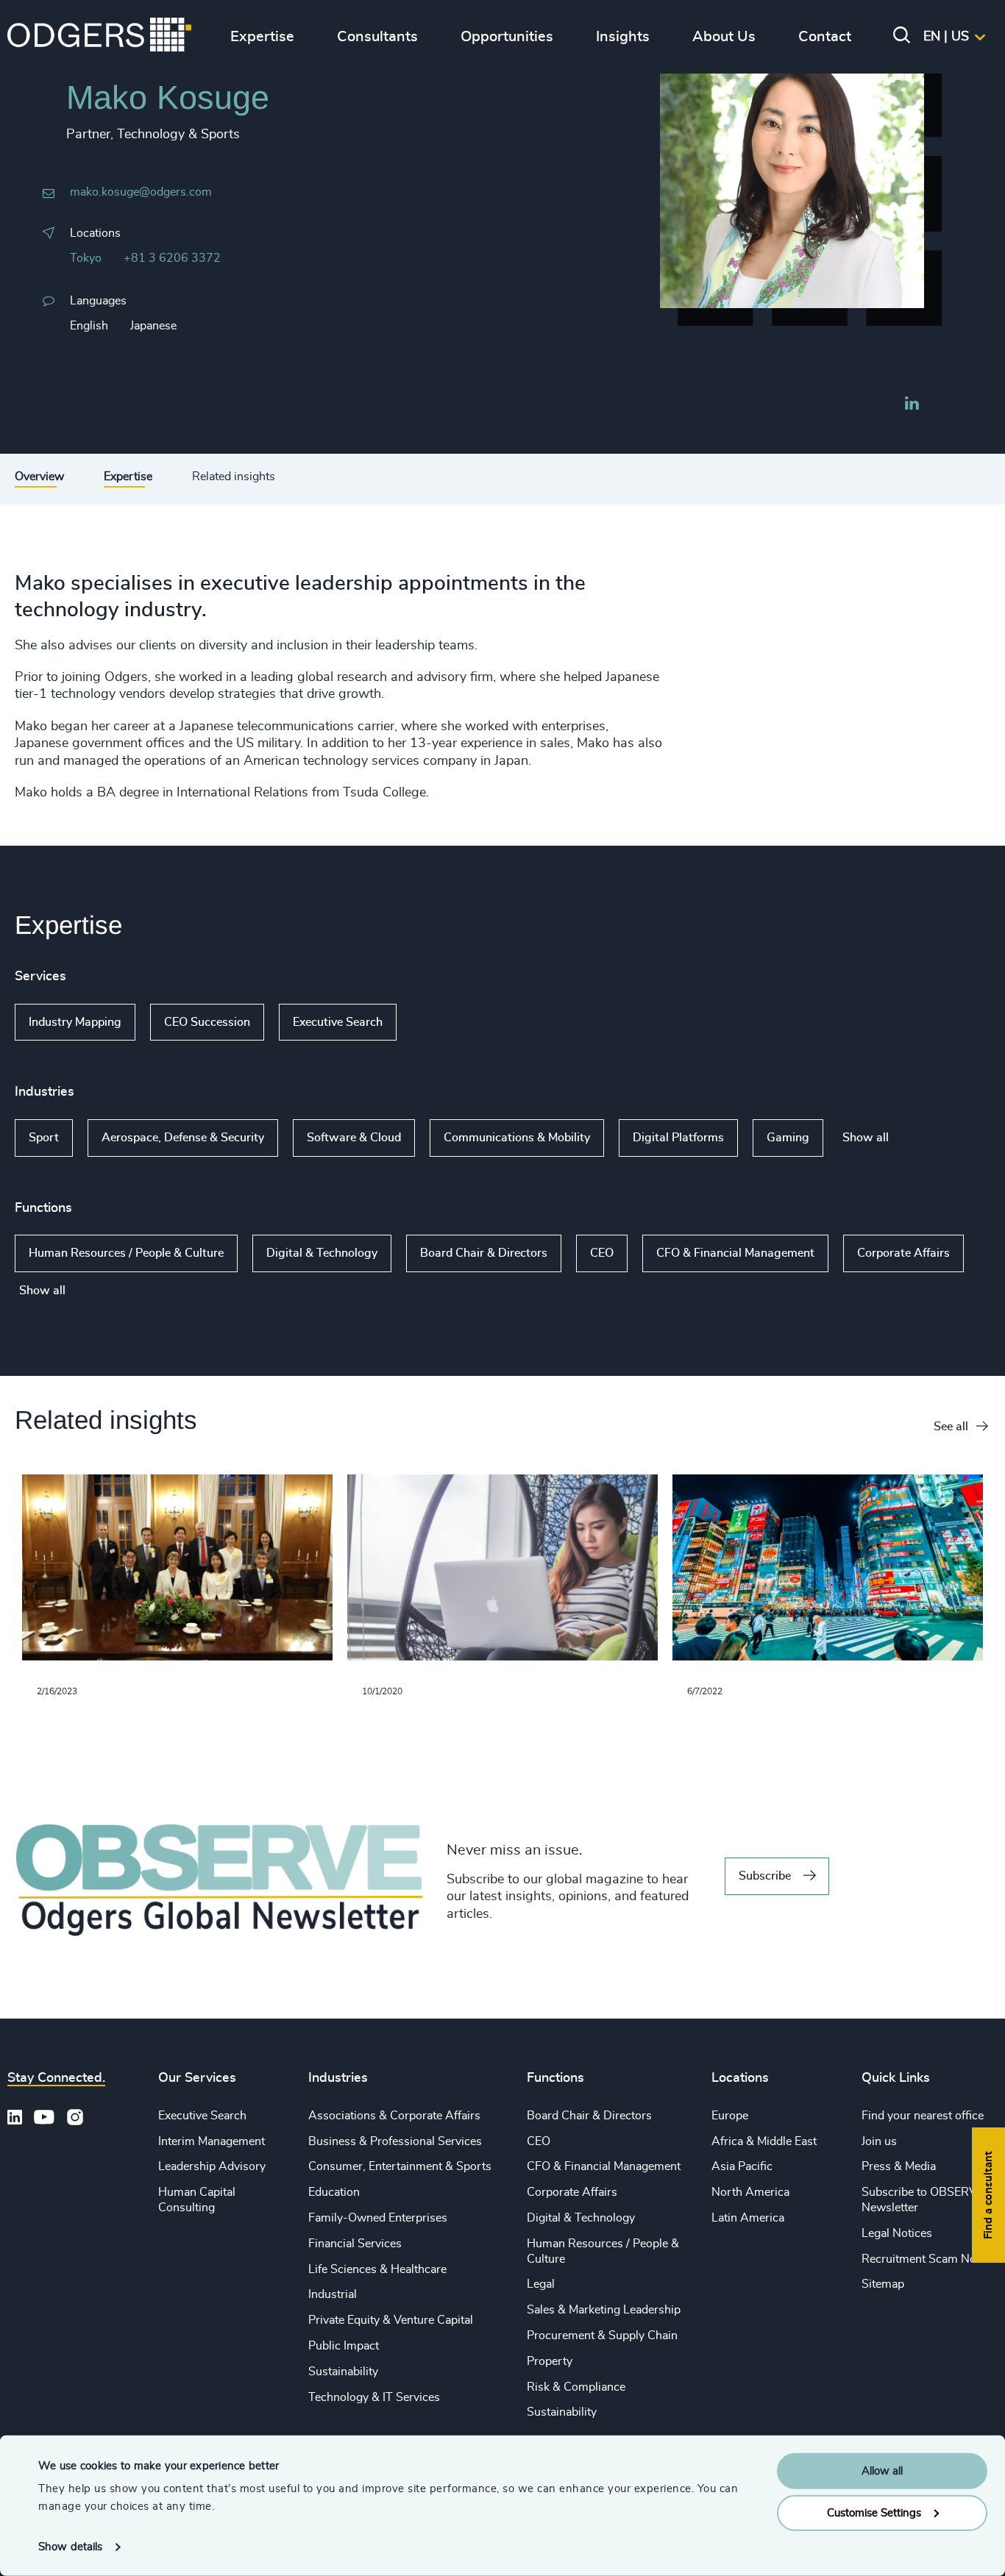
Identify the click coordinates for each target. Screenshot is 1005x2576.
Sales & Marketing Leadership (604, 2310)
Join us (879, 2141)
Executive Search (338, 1022)
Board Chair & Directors (484, 1253)
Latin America (748, 2218)
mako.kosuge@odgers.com (141, 192)
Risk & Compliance (576, 2387)
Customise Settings (874, 2512)
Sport (44, 1138)
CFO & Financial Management (735, 1253)
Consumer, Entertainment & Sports (400, 2166)
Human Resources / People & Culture (126, 1253)
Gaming (788, 1138)
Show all (439, 1022)
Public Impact (344, 2346)
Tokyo (86, 258)
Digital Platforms (678, 1138)
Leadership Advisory (212, 2166)
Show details (70, 2547)
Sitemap (883, 2284)
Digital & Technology (322, 1253)
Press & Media (899, 2166)
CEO (602, 1253)
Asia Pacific (742, 2166)
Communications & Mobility (517, 1138)
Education (334, 2192)
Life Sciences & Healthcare (377, 2269)
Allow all (882, 2471)
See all (951, 1427)
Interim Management (212, 2141)
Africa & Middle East (764, 2141)
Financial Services (355, 2244)
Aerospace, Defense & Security (183, 1138)
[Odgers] (99, 37)
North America (750, 2192)
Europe (730, 2116)
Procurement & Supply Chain (602, 2336)
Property (550, 2361)
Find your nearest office (923, 2116)
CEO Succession (207, 1022)
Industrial (333, 2294)
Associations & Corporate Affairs (394, 2116)
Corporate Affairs (903, 1253)
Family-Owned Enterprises (378, 2218)
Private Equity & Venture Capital (391, 2320)
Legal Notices (897, 2233)
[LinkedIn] (912, 405)
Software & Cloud (354, 1138)
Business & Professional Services (395, 2141)
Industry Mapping (75, 1022)
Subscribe (765, 1876)
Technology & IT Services (374, 2397)
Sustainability (343, 2372)
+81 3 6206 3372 (172, 258)
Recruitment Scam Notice (928, 2259)
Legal (541, 2284)
